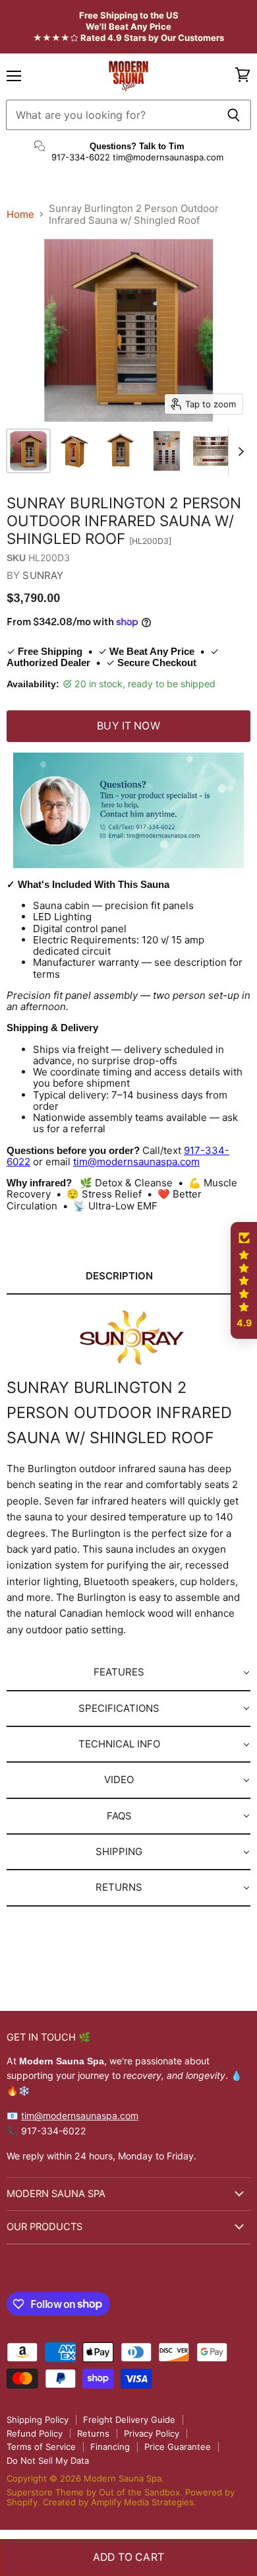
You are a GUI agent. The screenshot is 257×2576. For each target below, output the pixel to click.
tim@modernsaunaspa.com (136, 1162)
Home (20, 214)
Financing (110, 2447)
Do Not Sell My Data (48, 2460)
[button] (128, 1277)
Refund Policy (35, 2433)
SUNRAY (43, 575)
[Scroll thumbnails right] (239, 452)
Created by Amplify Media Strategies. (120, 2502)
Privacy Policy (152, 2433)
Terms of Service (41, 2447)
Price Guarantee (178, 2447)
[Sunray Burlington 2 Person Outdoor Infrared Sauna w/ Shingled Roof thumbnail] (28, 451)
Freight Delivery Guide (129, 2420)
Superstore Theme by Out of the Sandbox (93, 2492)
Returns (93, 2433)
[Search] (234, 115)
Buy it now (128, 726)
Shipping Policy (38, 2420)
